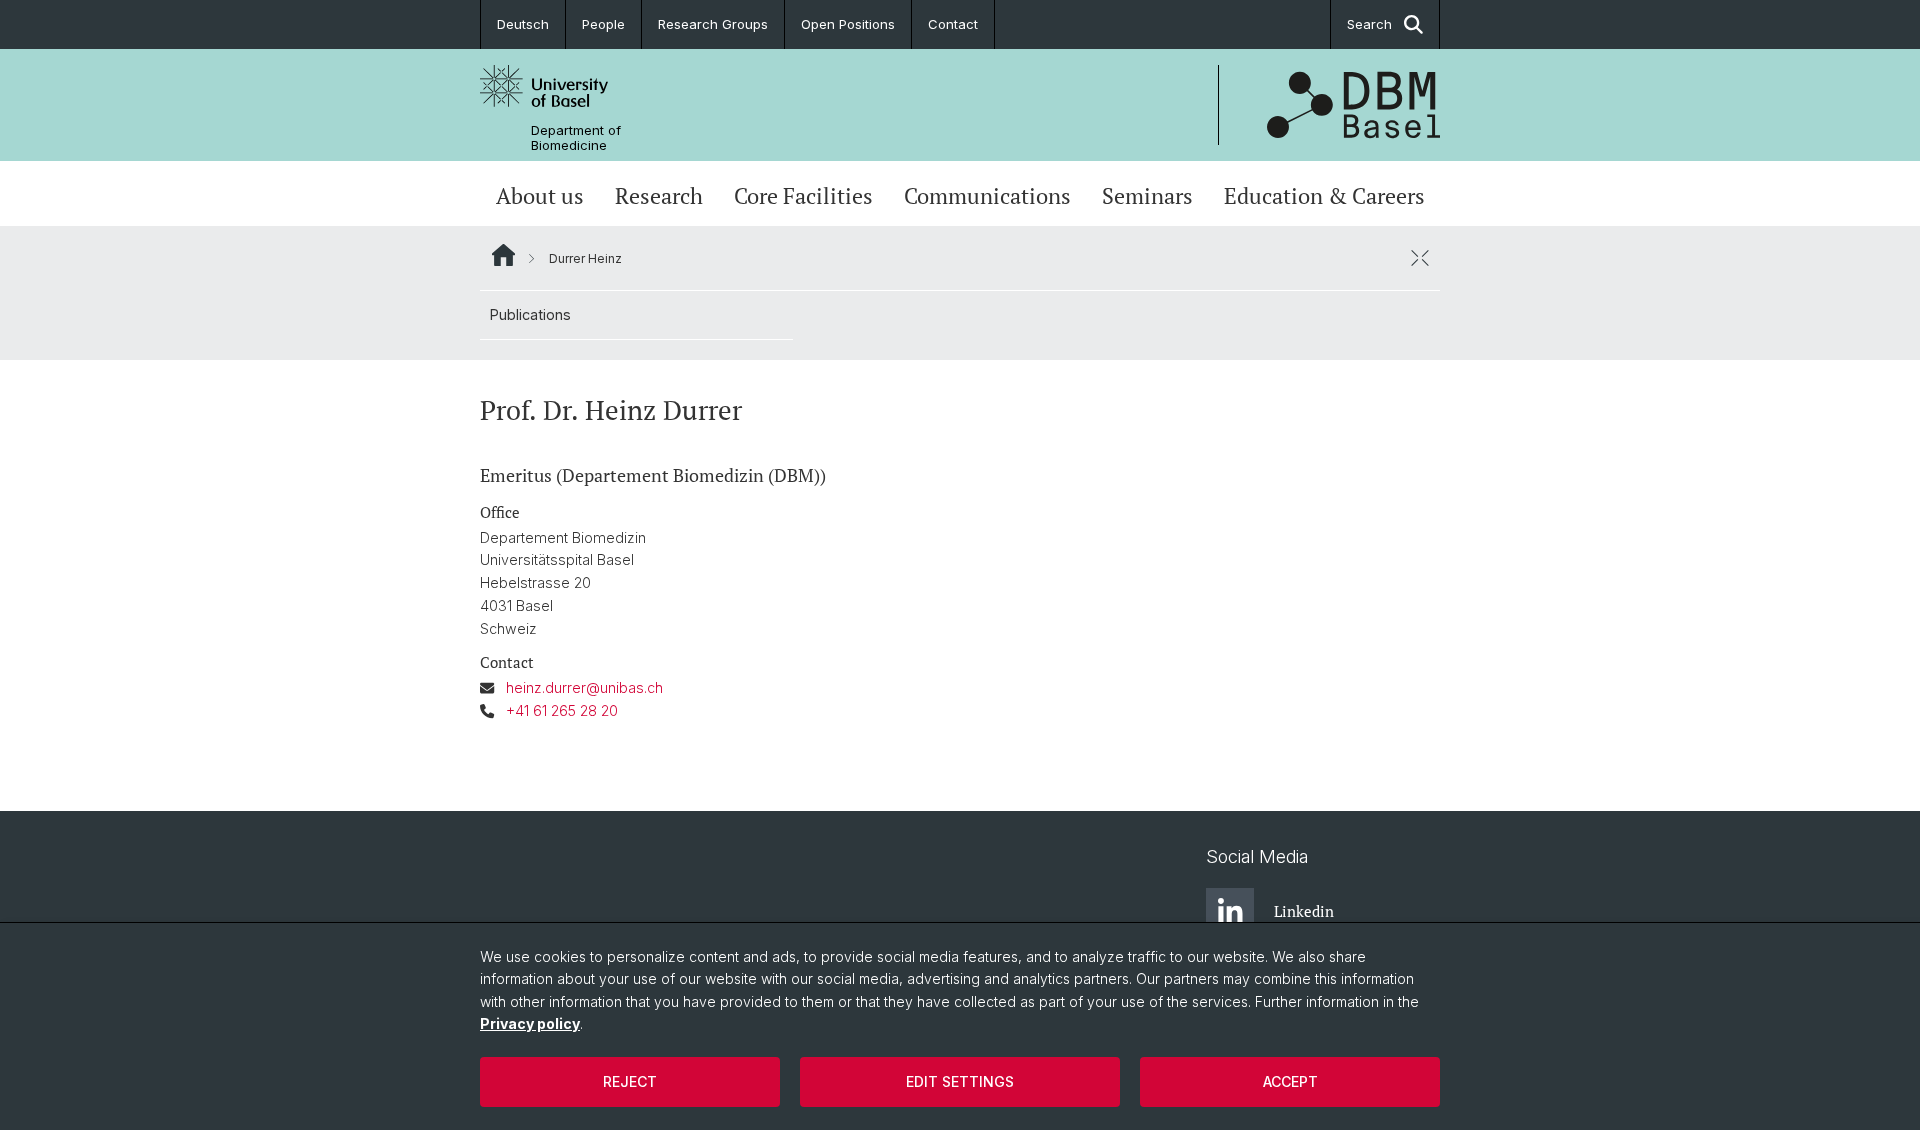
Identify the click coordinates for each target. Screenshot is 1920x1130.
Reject (630, 1081)
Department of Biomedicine (576, 138)
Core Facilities (803, 196)
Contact (953, 24)
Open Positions (848, 24)
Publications (530, 314)
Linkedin (1304, 911)
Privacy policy (530, 1023)
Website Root (503, 255)
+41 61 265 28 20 (562, 710)
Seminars (1147, 196)
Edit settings (960, 1081)
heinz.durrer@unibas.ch (584, 687)
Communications (987, 196)
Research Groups (713, 24)
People (603, 24)
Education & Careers (1324, 196)
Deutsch (523, 24)
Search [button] (1369, 24)
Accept (1290, 1081)
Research (659, 196)
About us (540, 196)
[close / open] (1420, 258)
